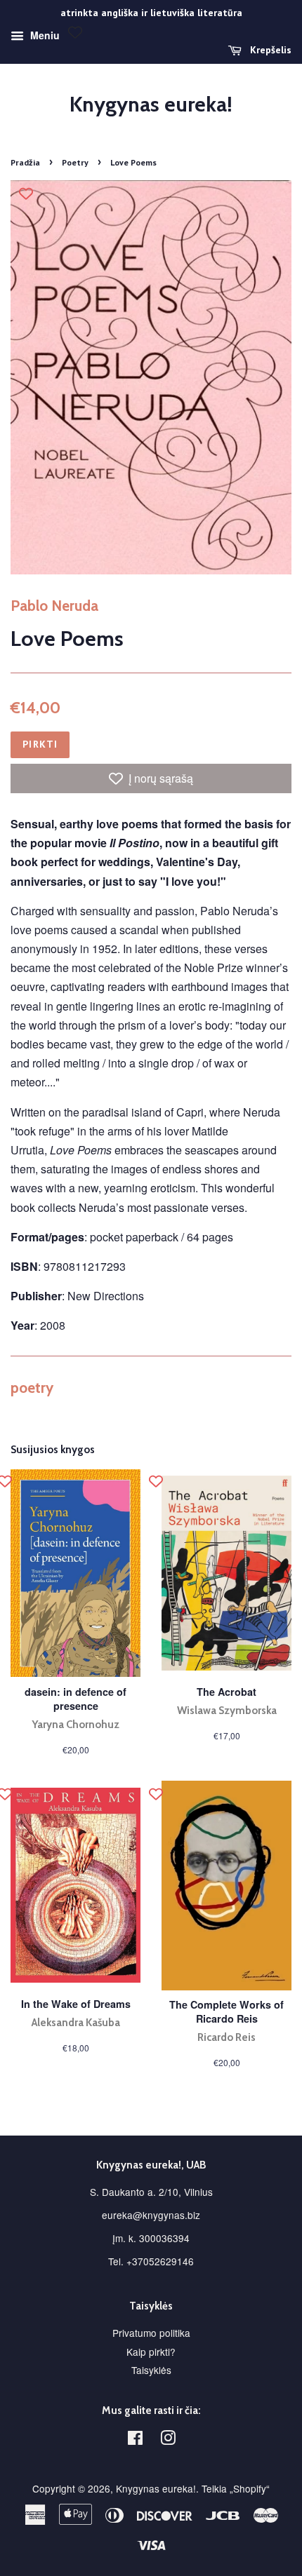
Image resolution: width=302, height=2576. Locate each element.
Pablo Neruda (54, 606)
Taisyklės (151, 2370)
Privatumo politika (151, 2333)
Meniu (44, 35)
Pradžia (25, 162)
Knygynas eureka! (151, 104)
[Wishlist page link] (75, 32)
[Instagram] (168, 2440)
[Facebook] (135, 2440)
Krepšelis (269, 50)
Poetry (75, 162)
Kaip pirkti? (151, 2352)
